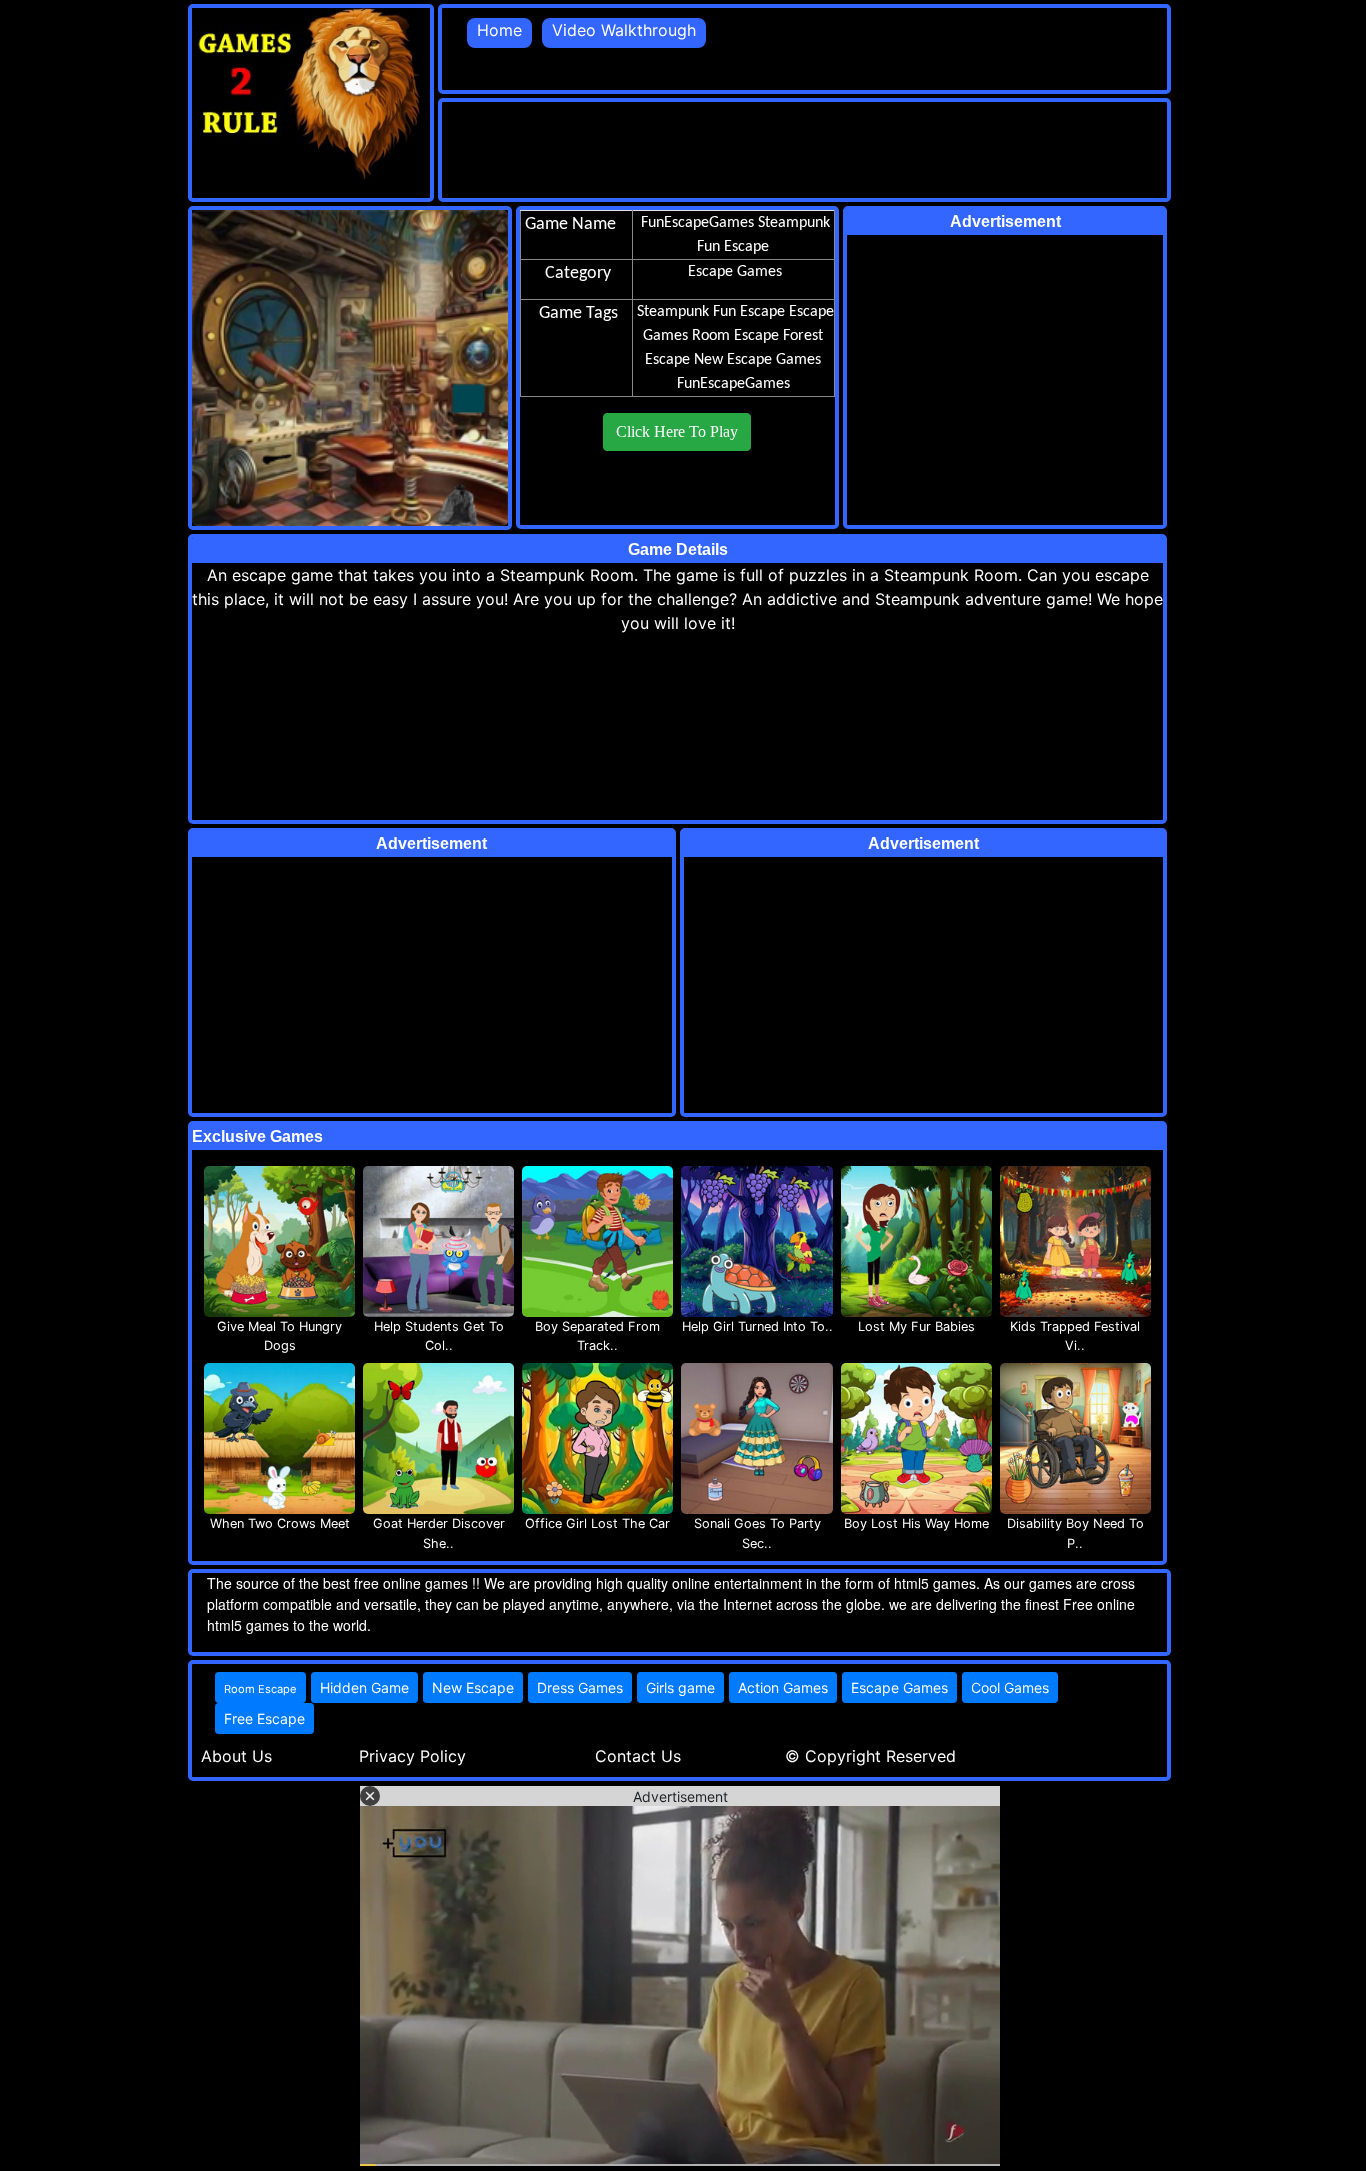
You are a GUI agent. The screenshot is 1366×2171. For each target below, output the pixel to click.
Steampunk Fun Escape (711, 312)
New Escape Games (757, 360)
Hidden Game (364, 1687)
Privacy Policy (412, 1756)
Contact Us (638, 1756)
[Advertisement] (806, 147)
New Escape (473, 1687)
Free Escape (264, 1718)
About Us (236, 1756)
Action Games (783, 1687)
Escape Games (899, 1687)
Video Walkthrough (624, 30)
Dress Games (580, 1687)
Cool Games (1010, 1687)
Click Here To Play (677, 431)
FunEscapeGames (733, 384)
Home (499, 30)
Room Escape (735, 336)
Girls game (680, 1687)
